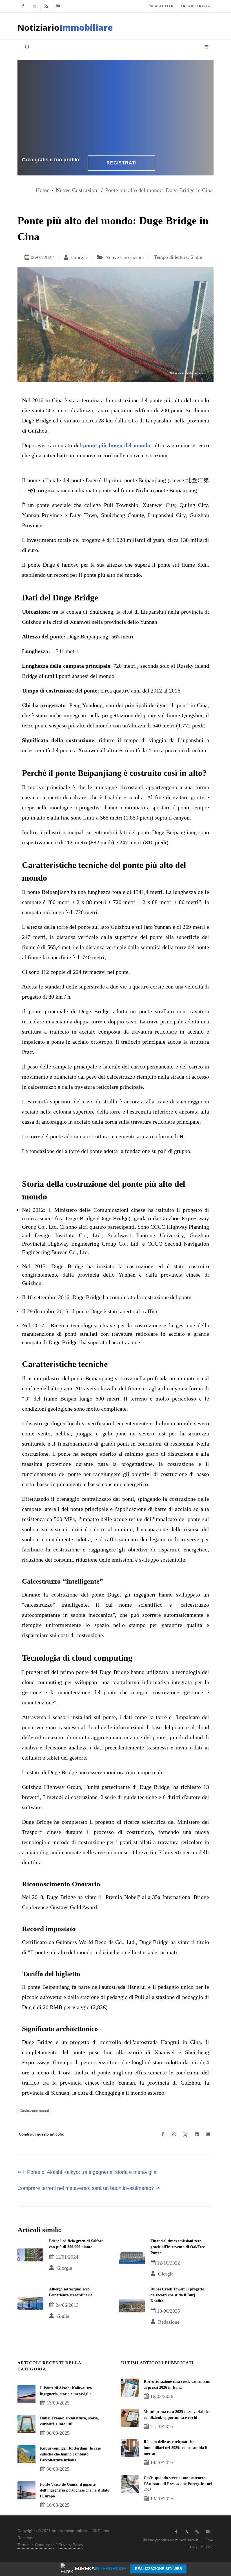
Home (43, 190)
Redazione (168, 2322)
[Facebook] (23, 6)
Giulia (62, 2316)
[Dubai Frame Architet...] (26, 2424)
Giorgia (78, 257)
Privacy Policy (71, 2545)
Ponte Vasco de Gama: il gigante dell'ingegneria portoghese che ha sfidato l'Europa (75, 2490)
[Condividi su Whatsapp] (174, 2134)
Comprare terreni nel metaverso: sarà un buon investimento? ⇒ (89, 2188)
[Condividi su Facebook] (163, 2134)
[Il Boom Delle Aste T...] (130, 2448)
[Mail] (58, 6)
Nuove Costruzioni (77, 190)
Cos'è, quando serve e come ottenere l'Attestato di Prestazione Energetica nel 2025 (178, 2484)
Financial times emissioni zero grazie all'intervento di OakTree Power (178, 2247)
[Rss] (46, 6)
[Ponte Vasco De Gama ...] (26, 2490)
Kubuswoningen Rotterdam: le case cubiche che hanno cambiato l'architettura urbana (70, 2454)
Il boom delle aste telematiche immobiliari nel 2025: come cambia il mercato (176, 2448)
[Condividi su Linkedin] (197, 2134)
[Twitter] (35, 6)
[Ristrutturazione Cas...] (130, 2388)
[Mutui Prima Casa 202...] (130, 2418)
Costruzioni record (34, 2111)
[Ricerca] (27, 47)
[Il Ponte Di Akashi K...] (26, 2394)
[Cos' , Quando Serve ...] (130, 2484)
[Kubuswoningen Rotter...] (26, 2454)
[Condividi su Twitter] (185, 2134)
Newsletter (162, 6)
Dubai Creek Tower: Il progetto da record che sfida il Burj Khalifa (177, 2295)
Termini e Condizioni (35, 2545)
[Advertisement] (115, 106)
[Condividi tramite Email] (208, 2134)
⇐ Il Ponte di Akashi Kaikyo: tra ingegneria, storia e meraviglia (87, 2172)
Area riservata (195, 6)
